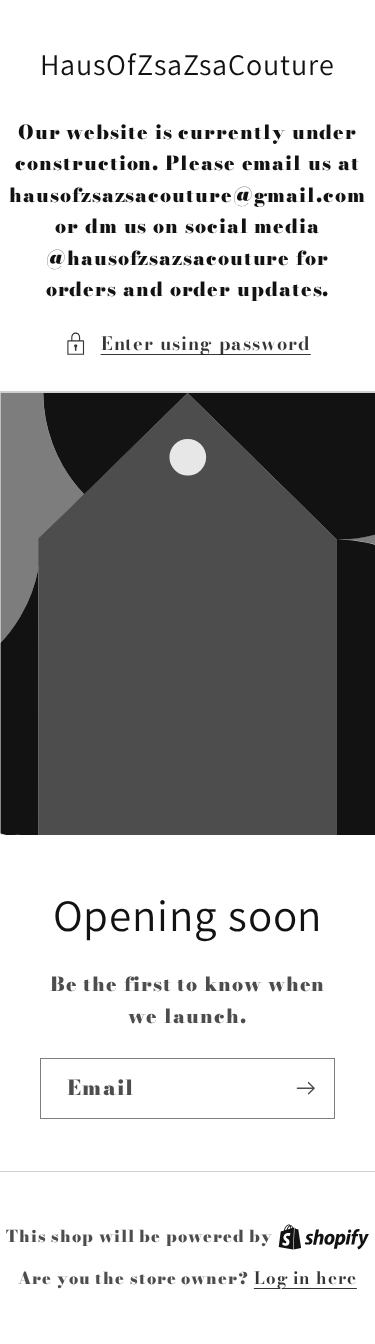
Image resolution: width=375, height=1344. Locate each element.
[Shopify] (323, 1236)
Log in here (305, 1278)
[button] (187, 343)
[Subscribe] (305, 1088)
